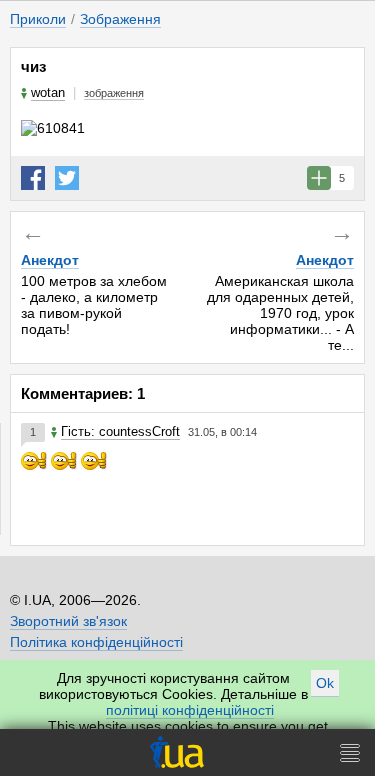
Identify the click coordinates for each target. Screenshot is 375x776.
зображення (114, 93)
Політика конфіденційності (96, 642)
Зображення (120, 19)
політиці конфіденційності (190, 710)
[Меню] (350, 752)
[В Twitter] (67, 178)
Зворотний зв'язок (68, 621)
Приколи (38, 19)
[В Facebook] (33, 178)
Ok (325, 683)
